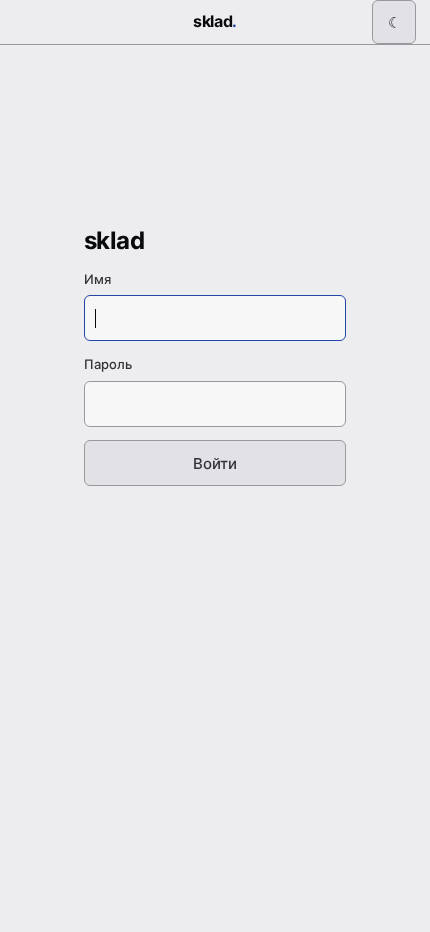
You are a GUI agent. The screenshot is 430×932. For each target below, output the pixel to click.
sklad (215, 21)
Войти (215, 463)
